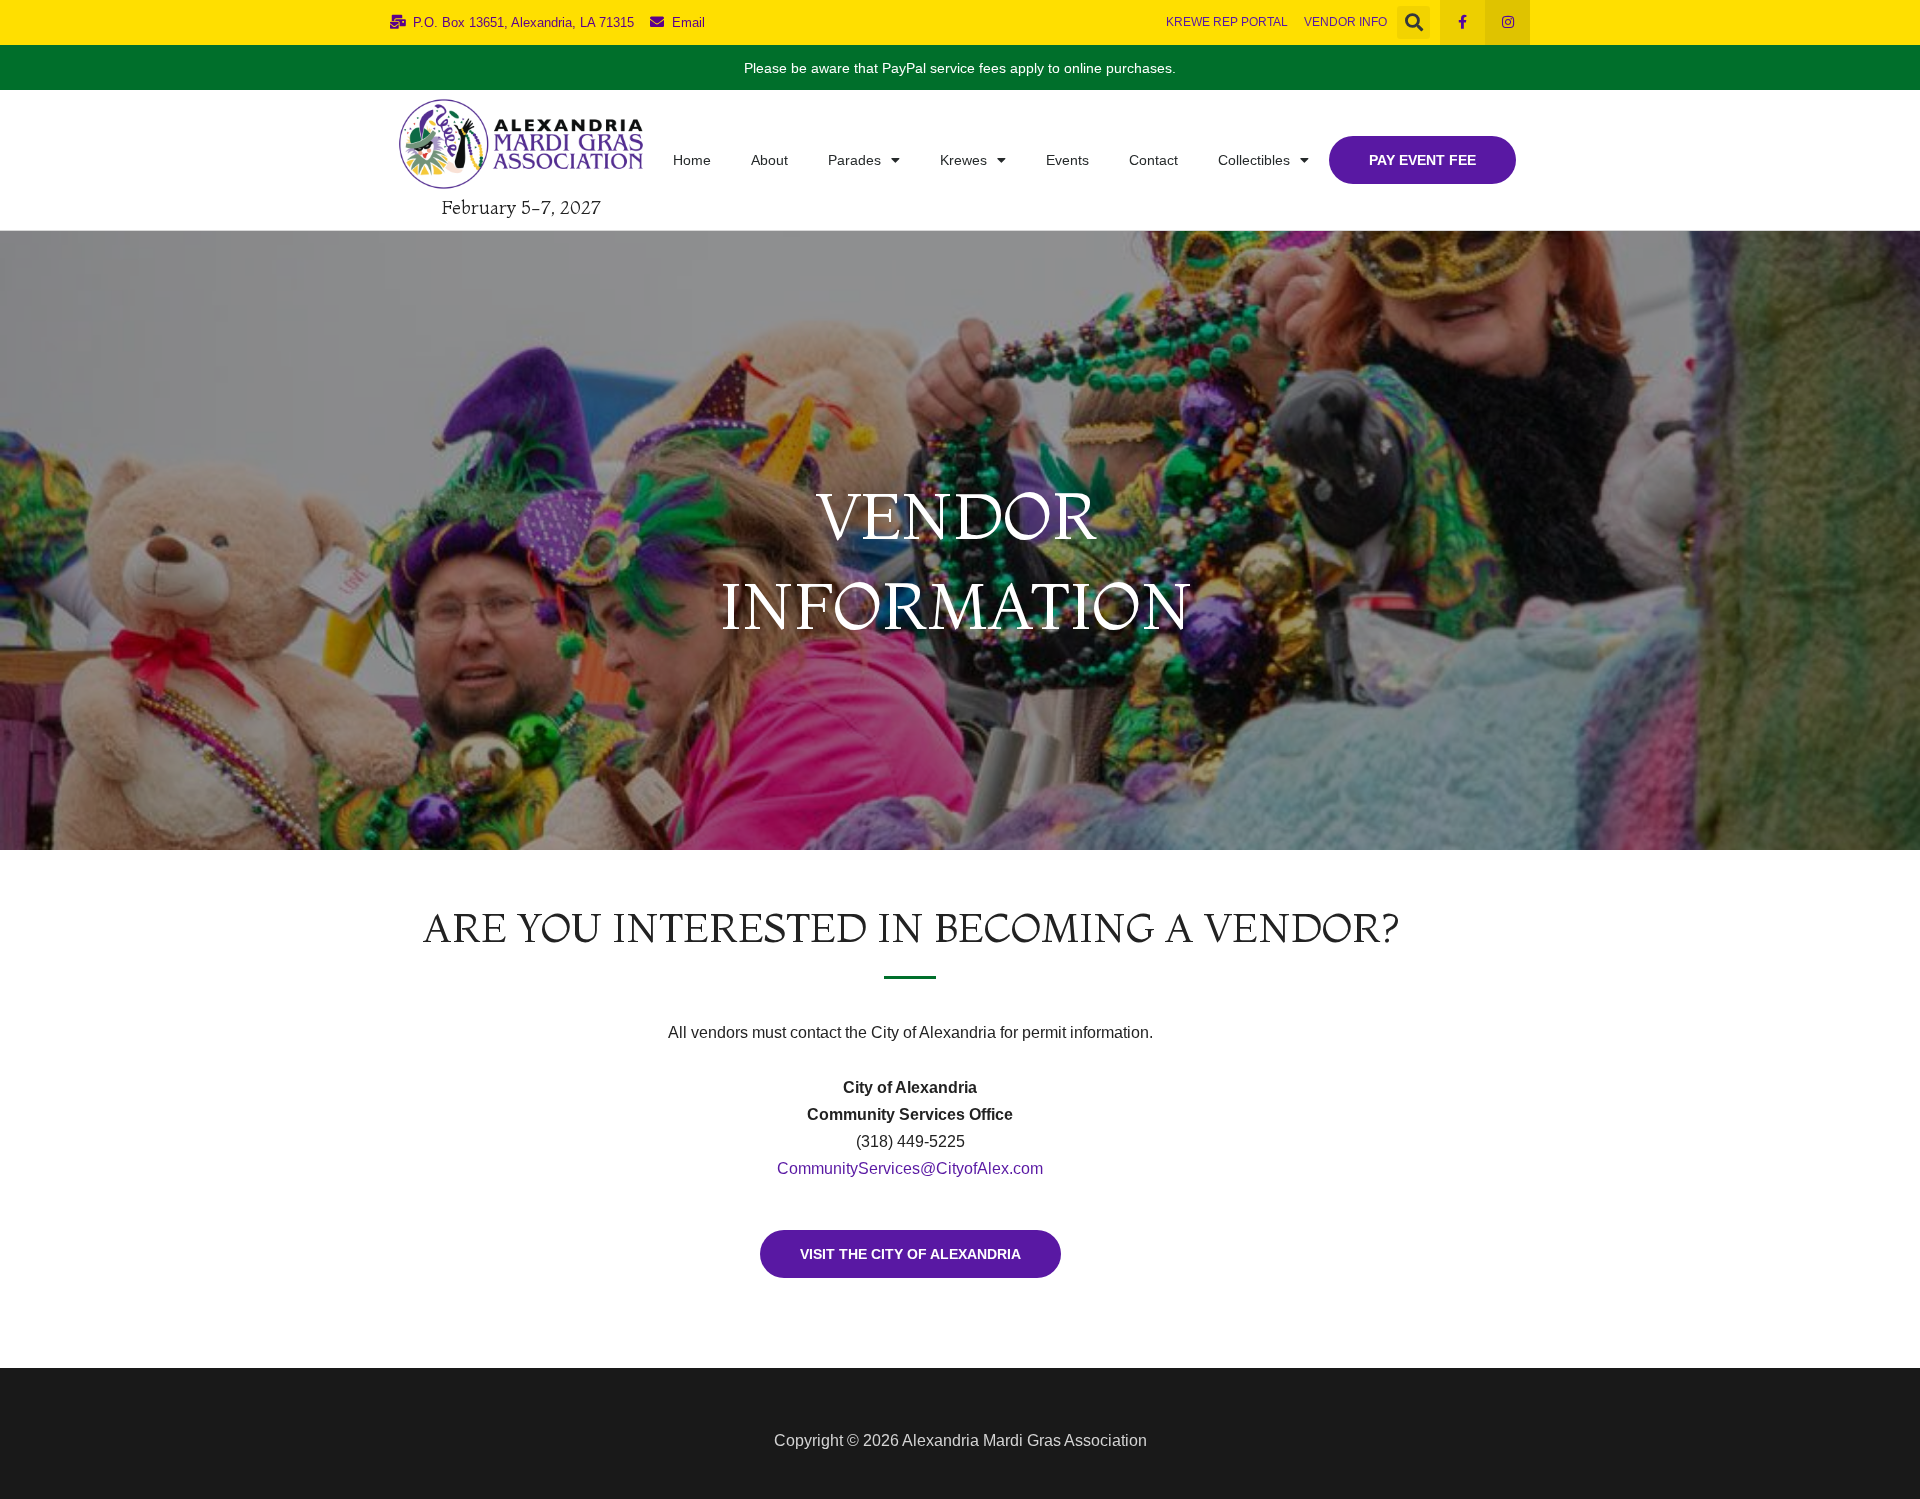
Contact (1153, 160)
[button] (1413, 22)
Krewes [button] (963, 160)
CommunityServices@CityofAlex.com (910, 1168)
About (769, 160)
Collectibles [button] (1254, 160)
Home (692, 160)
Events (1067, 160)
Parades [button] (854, 160)
